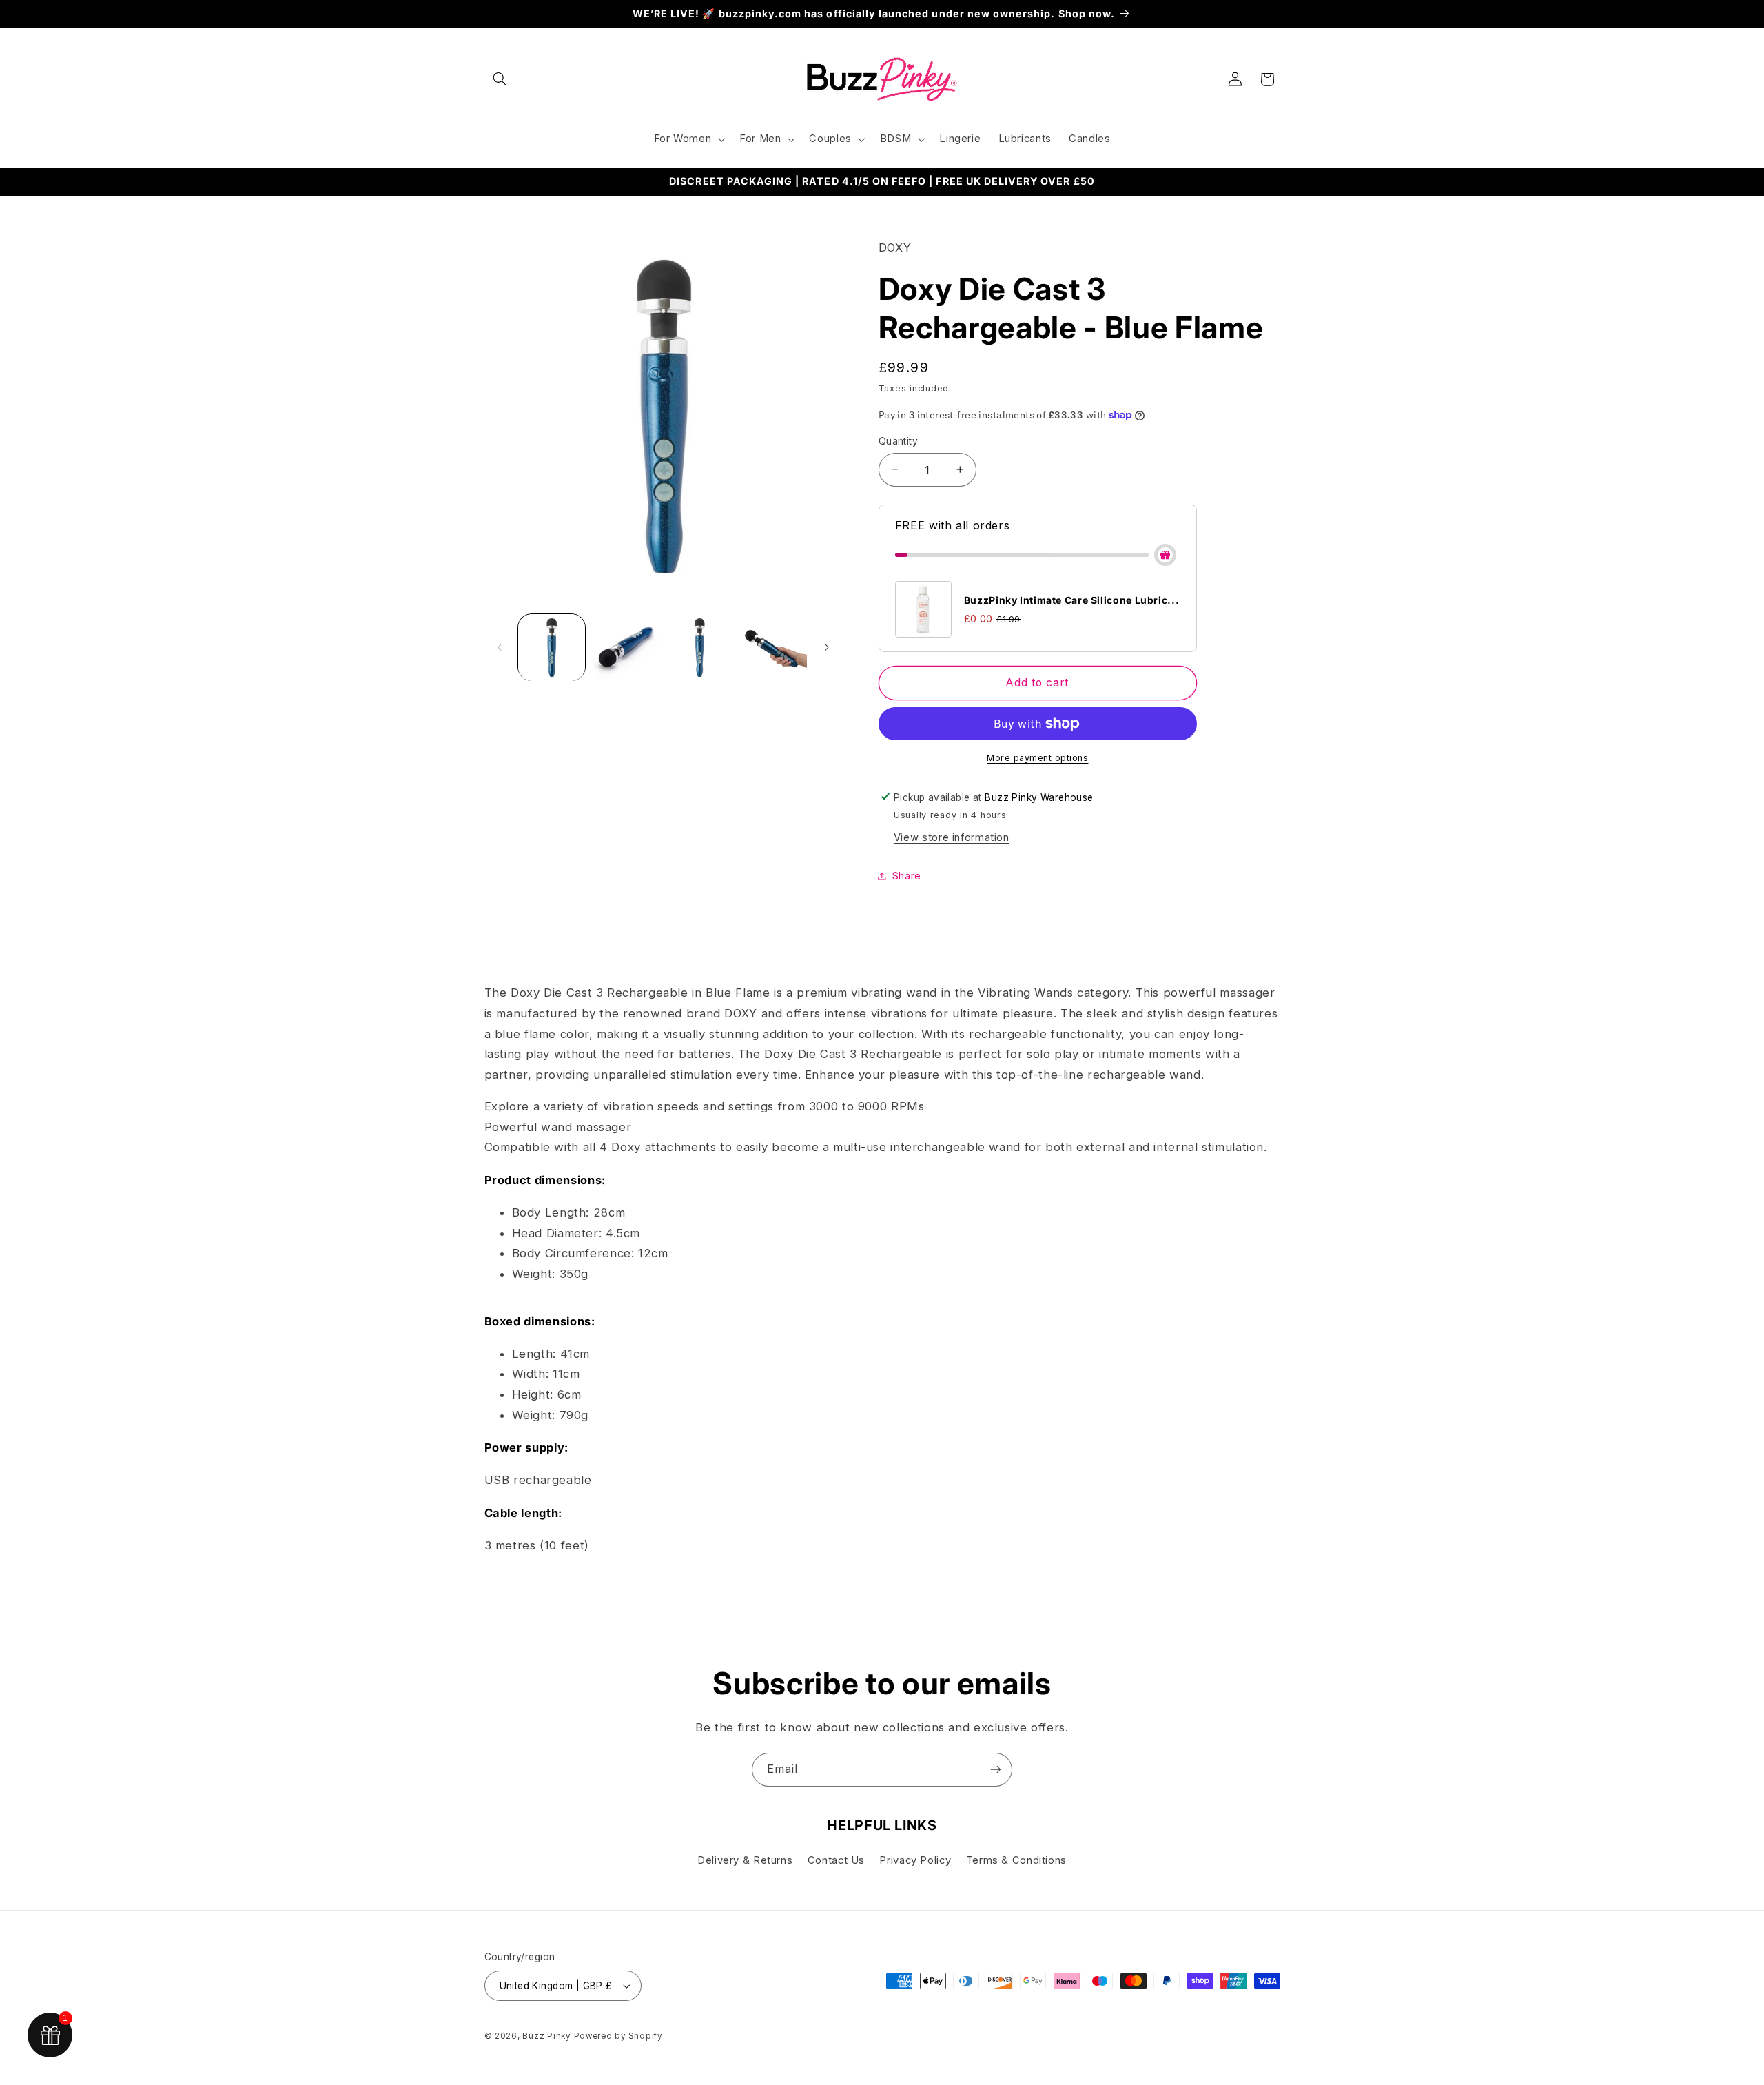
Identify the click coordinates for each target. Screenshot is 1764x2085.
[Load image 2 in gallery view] (625, 648)
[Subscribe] (996, 1770)
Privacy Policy (915, 1860)
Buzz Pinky (546, 2036)
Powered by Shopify (618, 2036)
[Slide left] (500, 647)
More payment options (1038, 758)
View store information (952, 837)
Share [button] (907, 875)
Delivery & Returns (745, 1860)
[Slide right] (827, 647)
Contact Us (836, 1860)
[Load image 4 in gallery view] (773, 648)
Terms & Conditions (1016, 1860)
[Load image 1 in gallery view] (552, 648)
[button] (500, 79)
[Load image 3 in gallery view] (700, 648)
